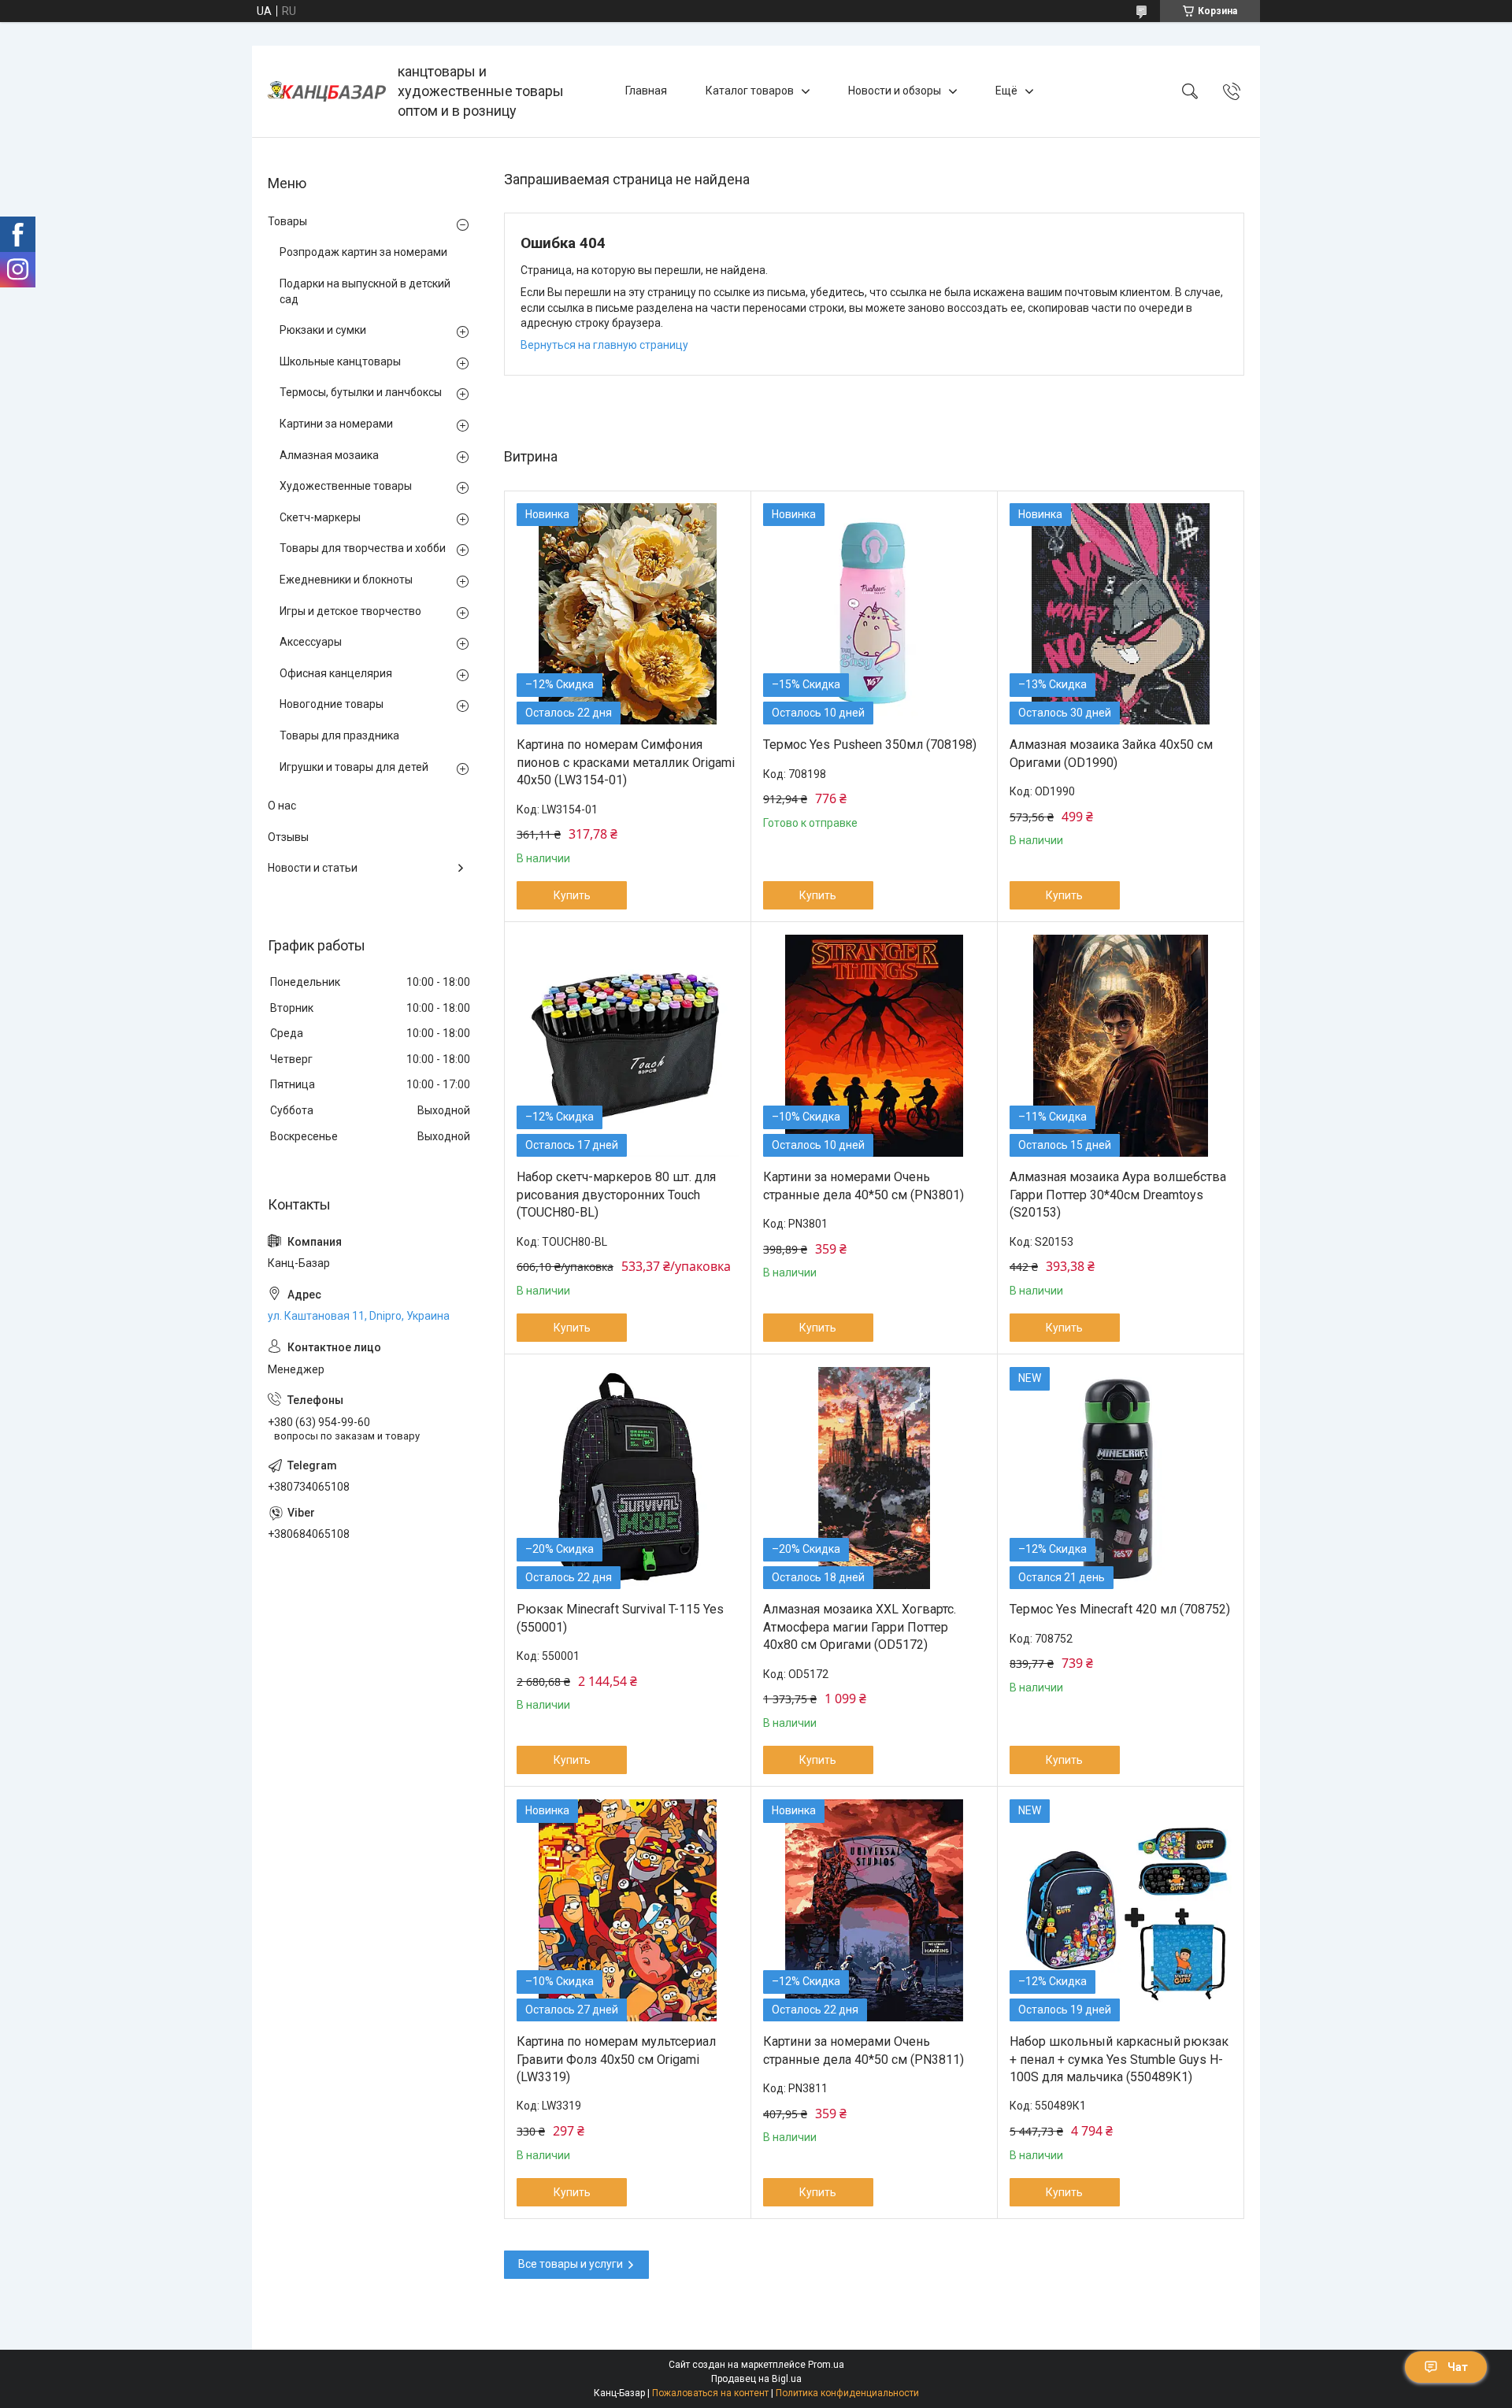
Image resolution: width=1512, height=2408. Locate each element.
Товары (287, 221)
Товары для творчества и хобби (363, 548)
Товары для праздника (339, 735)
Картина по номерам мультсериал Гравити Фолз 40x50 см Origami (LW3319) (616, 2059)
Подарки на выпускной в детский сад (365, 291)
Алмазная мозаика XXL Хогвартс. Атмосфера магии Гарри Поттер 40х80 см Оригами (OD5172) (860, 1627)
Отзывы (288, 837)
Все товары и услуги (571, 2264)
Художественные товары (346, 486)
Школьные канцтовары (340, 361)
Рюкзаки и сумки (323, 330)
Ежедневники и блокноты (346, 580)
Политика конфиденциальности (847, 2393)
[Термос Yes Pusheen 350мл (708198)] (874, 614)
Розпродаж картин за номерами (363, 252)
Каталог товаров (750, 91)
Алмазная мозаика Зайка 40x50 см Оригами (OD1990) (1111, 753)
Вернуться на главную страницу (604, 345)
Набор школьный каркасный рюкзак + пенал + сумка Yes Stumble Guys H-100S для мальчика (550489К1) (1119, 2059)
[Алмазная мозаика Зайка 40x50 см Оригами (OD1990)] (1121, 614)
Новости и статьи (313, 868)
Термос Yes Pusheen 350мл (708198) (870, 745)
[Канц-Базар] (327, 91)
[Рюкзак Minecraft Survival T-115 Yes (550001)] (628, 1478)
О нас (282, 806)
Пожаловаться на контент (710, 2393)
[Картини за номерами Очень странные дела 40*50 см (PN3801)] (874, 1046)
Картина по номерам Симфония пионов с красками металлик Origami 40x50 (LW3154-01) (626, 762)
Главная (646, 91)
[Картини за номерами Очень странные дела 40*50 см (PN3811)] (874, 1910)
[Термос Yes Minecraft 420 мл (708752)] (1121, 1478)
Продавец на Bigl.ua (756, 2379)
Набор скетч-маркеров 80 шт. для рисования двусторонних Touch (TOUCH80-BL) (616, 1195)
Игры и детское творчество (350, 611)
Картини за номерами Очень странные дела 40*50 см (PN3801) (863, 1185)
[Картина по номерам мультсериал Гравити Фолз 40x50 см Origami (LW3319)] (628, 1910)
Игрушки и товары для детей (354, 767)
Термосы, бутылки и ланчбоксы (361, 392)
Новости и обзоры (895, 91)
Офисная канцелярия (336, 673)
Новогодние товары (332, 704)
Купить (572, 895)
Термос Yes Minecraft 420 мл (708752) (1120, 1609)
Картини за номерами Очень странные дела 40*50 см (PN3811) (863, 2050)
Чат (1458, 2367)
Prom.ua (826, 2365)
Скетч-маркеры (320, 517)
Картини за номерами (336, 424)
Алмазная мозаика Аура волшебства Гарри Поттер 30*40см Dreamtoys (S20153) (1118, 1195)
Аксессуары (311, 642)
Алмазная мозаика (329, 455)
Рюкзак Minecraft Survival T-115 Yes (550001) (620, 1618)
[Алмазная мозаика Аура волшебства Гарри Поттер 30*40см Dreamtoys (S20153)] (1121, 1046)
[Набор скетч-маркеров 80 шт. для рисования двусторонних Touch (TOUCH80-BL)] (628, 1046)
